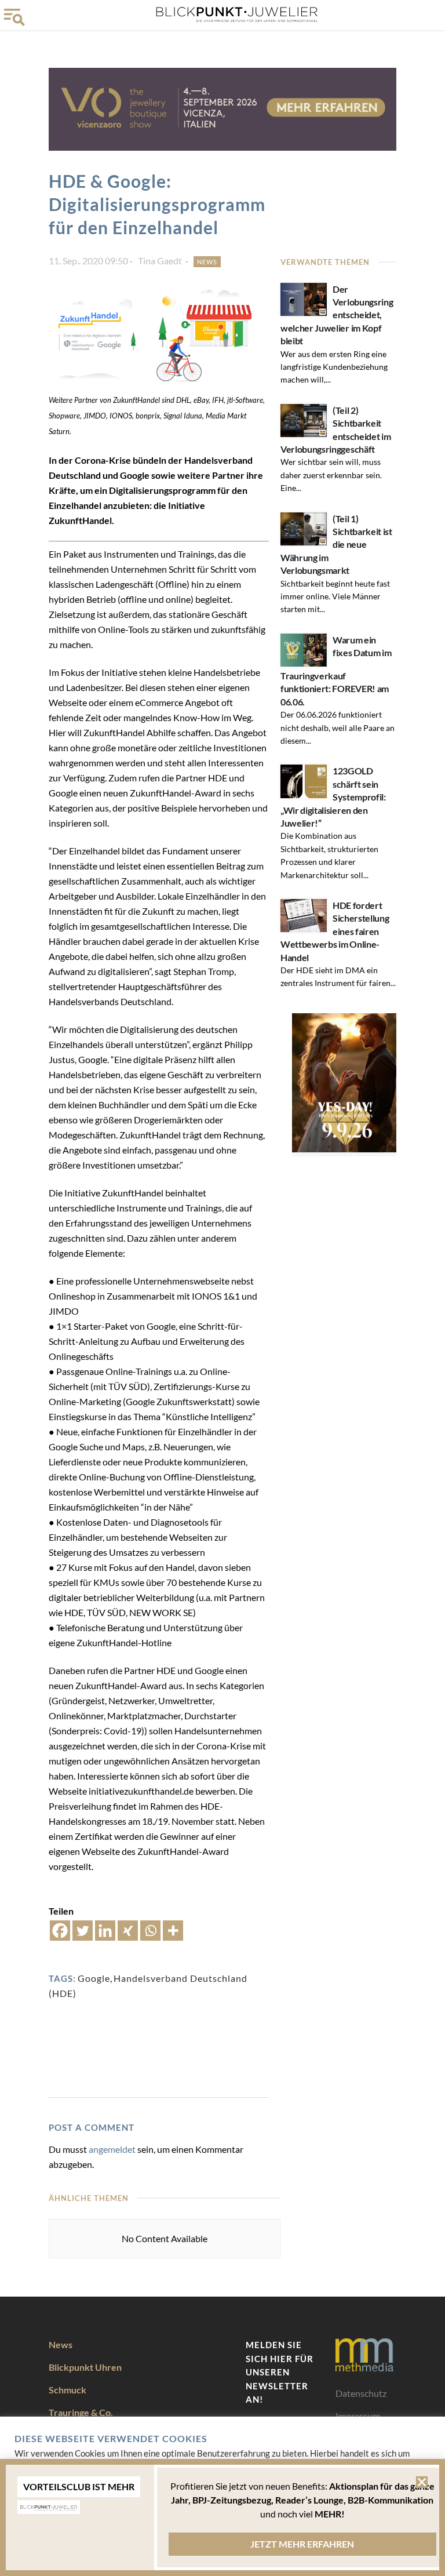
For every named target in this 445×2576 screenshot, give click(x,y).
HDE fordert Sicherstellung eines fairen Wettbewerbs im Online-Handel (335, 931)
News (207, 262)
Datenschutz (361, 2393)
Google (94, 1978)
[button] (422, 2482)
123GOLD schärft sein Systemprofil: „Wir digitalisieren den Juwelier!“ (333, 797)
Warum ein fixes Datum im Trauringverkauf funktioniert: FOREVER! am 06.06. (336, 671)
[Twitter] (83, 1931)
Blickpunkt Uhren (85, 2367)
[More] (173, 1931)
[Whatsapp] (150, 1931)
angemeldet (112, 2149)
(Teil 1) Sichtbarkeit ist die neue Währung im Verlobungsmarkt (336, 545)
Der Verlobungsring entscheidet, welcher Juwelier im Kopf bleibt (337, 315)
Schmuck (68, 2390)
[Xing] (128, 1931)
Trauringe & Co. (81, 2412)
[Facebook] (60, 1931)
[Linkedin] (105, 1931)
